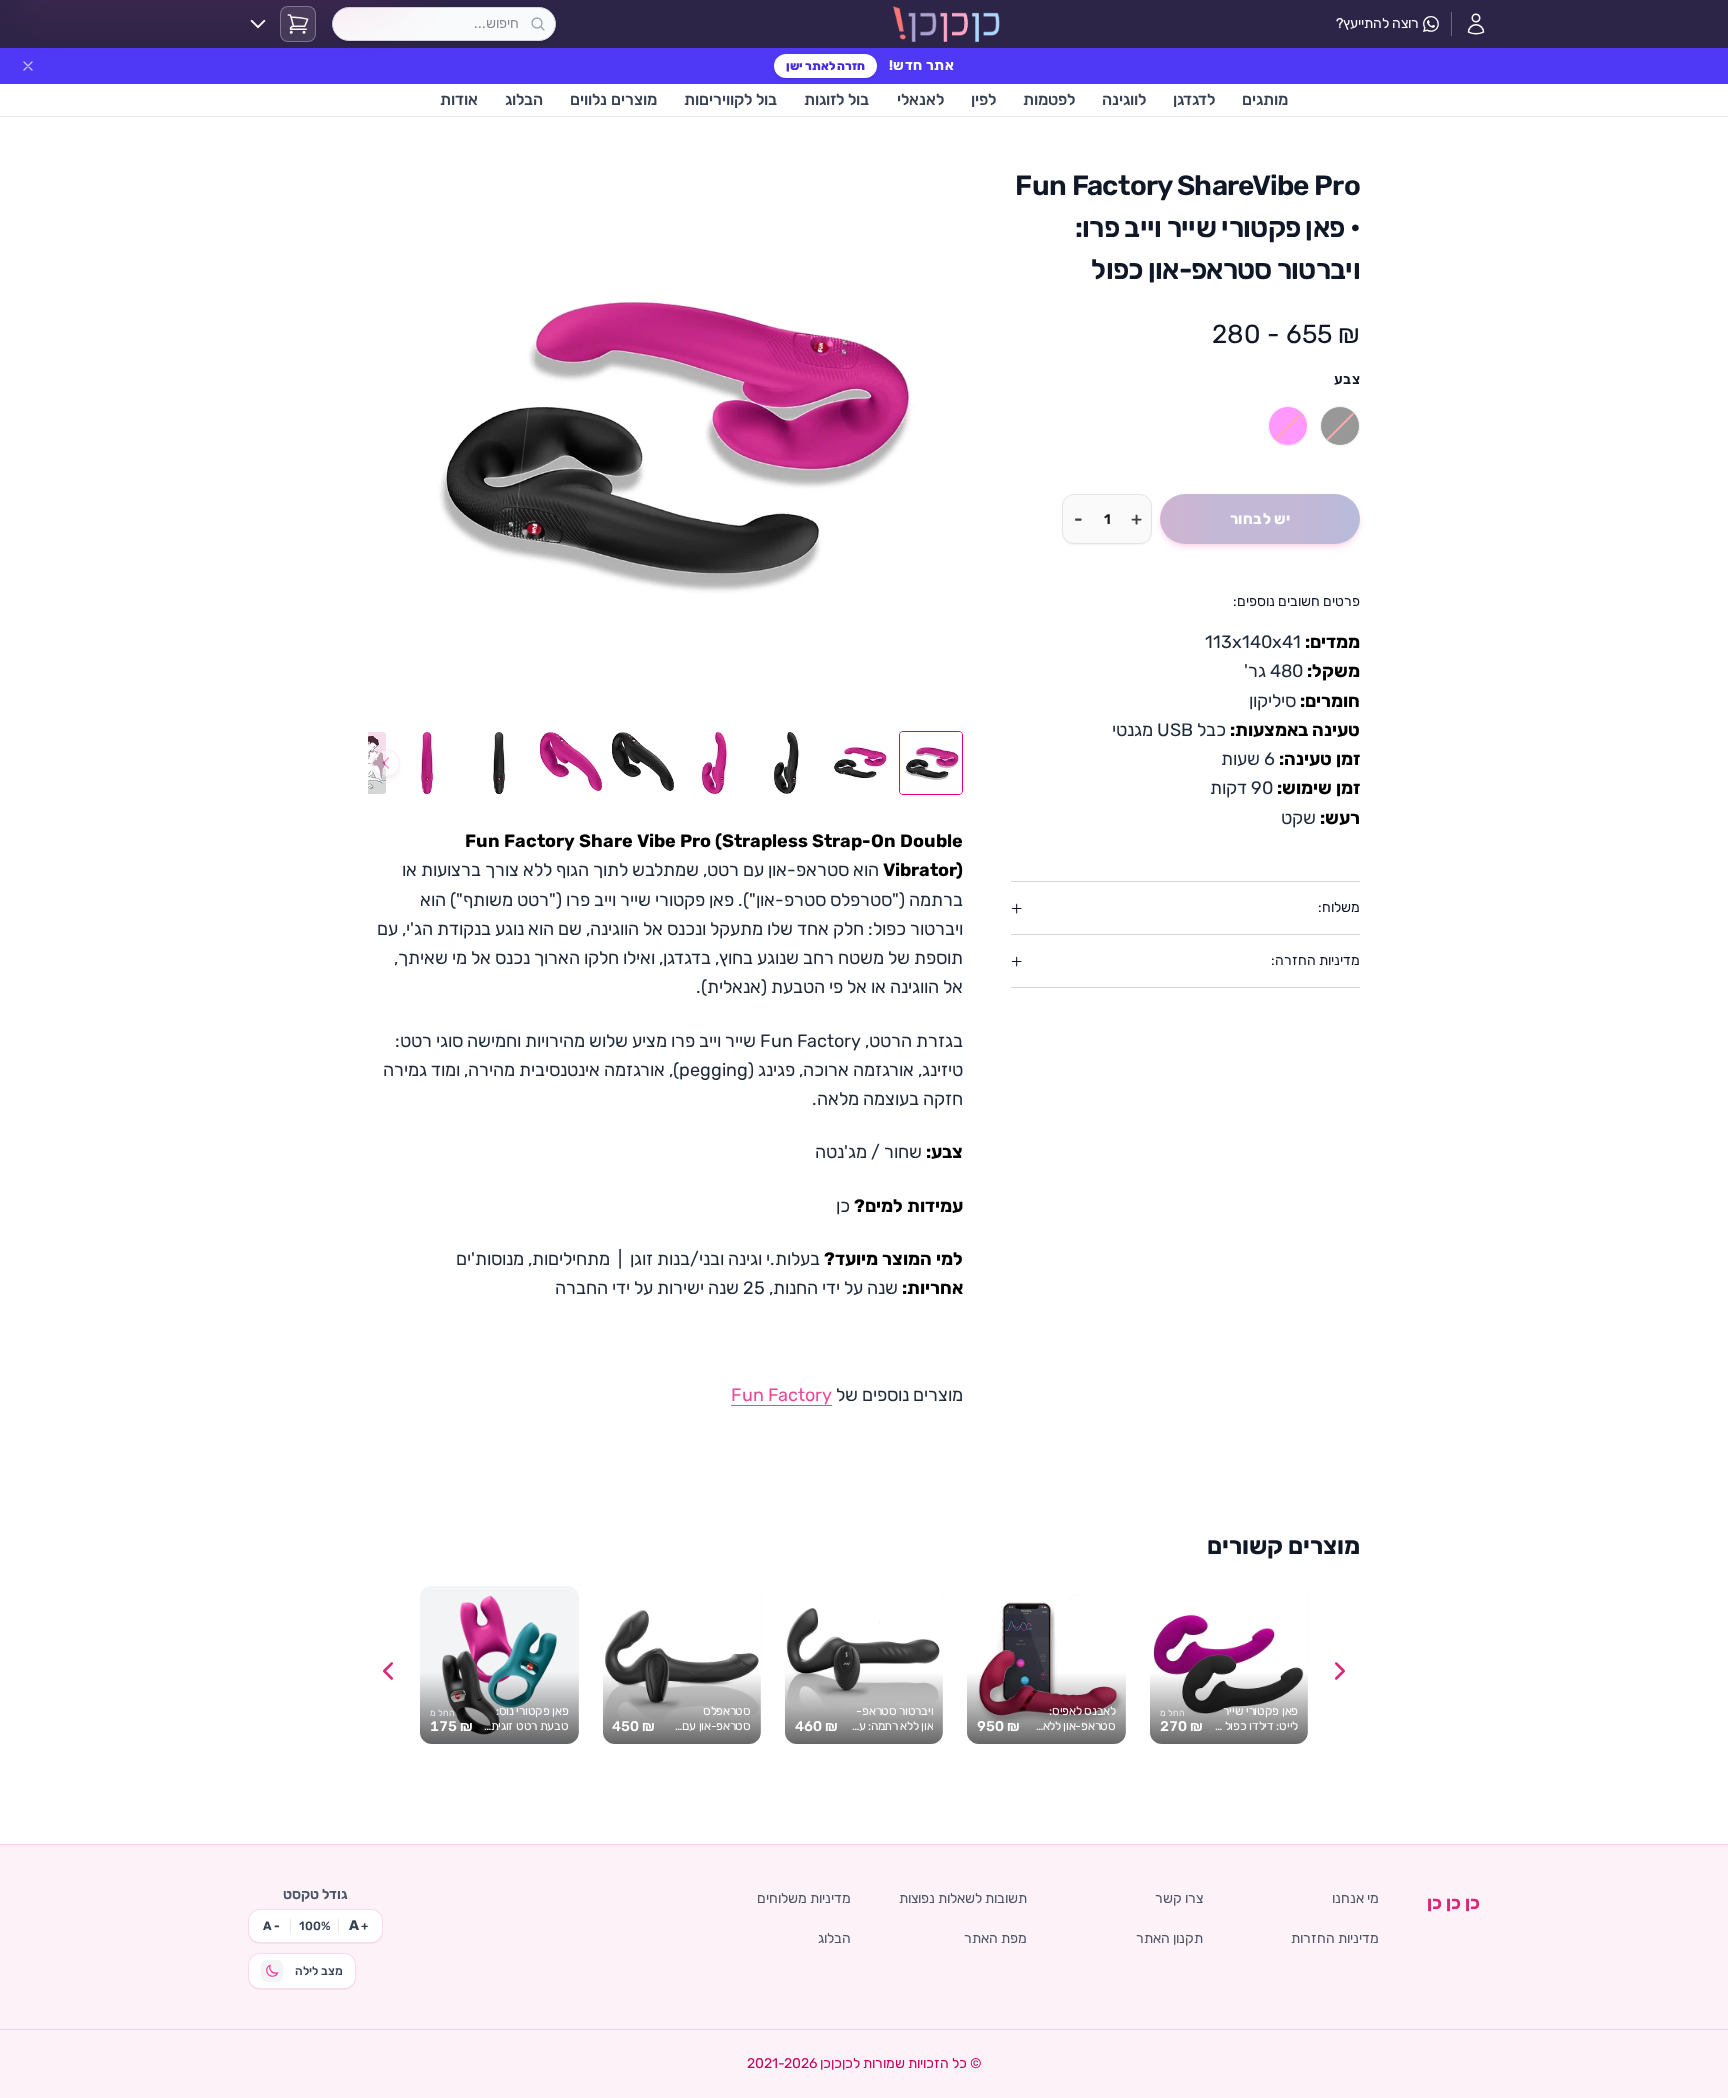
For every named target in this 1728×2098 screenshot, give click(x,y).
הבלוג (524, 99)
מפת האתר (995, 1938)
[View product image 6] (571, 763)
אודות (459, 99)
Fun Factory (781, 1395)
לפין (983, 99)
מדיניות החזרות (1335, 1938)
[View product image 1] (931, 763)
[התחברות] (1476, 24)
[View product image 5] (643, 763)
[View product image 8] (427, 763)
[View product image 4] (715, 763)
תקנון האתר (1169, 1938)
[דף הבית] (946, 24)
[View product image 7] (499, 763)
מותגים (1265, 99)
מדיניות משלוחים (804, 1898)
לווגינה (1124, 99)
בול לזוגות (836, 99)
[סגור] (28, 66)
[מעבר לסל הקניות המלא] (298, 24)
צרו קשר (1179, 1898)
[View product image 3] (787, 763)
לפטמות (1049, 99)
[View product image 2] (859, 763)
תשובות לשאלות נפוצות (963, 1898)
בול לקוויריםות (730, 99)
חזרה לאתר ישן (825, 66)
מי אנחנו (1355, 1898)
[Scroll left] (388, 1671)
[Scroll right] (1340, 1671)
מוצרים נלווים (613, 99)
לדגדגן (1194, 99)
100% (314, 1926)
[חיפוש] (538, 24)
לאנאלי (920, 99)
